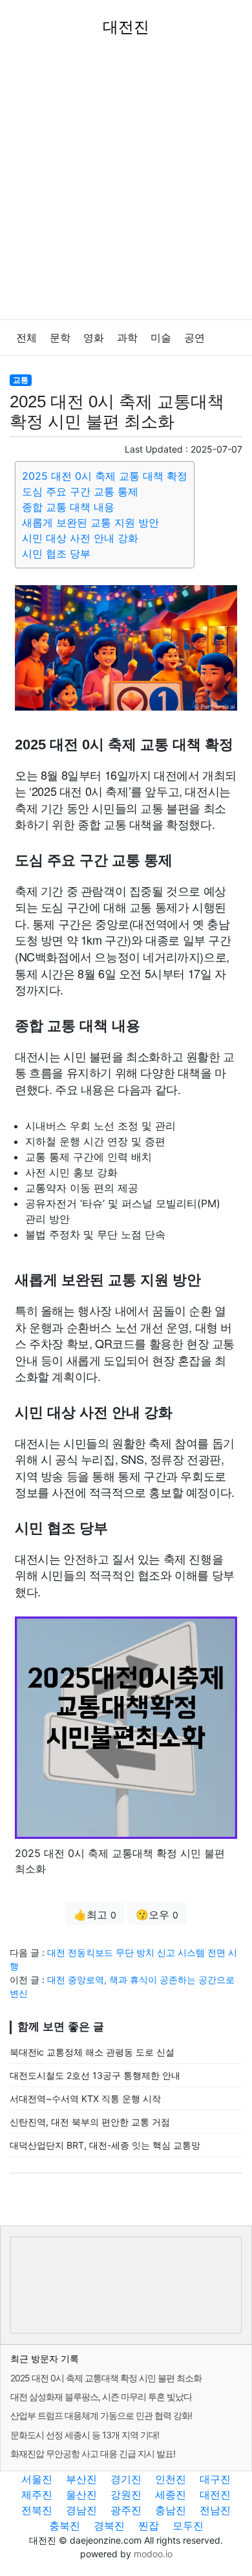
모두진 (188, 2526)
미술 (161, 338)
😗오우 (157, 1915)
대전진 (215, 2495)
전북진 (37, 2510)
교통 (21, 380)
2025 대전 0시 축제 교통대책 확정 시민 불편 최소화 (106, 2378)
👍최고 (95, 1915)
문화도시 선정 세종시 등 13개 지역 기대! (85, 2435)
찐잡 (149, 2526)
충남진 (171, 2510)
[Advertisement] (126, 187)
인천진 (171, 2479)
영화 (94, 338)
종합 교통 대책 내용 (68, 507)
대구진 (215, 2479)
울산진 (81, 2495)
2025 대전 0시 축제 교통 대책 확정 (105, 476)
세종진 (171, 2495)
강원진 (126, 2495)
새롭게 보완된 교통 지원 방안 (90, 522)
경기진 (126, 2479)
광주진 (126, 2510)
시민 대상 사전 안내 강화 (80, 538)
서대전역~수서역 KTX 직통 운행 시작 (85, 2098)
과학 (127, 338)
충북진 (65, 2526)
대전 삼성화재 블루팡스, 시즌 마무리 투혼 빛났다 (101, 2397)
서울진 (37, 2479)
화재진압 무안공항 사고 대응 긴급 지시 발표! (93, 2453)
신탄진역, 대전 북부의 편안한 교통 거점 (90, 2122)
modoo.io (153, 2554)
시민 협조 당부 (56, 553)
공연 (194, 338)
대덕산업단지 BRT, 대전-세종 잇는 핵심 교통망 (105, 2145)
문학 (60, 338)
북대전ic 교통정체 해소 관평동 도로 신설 (92, 2052)
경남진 (81, 2510)
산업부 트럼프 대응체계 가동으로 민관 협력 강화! (101, 2415)
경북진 (109, 2526)
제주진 (37, 2495)
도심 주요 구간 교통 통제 (80, 491)
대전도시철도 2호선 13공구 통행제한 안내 (95, 2075)
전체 (26, 338)
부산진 (81, 2479)
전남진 (215, 2510)
